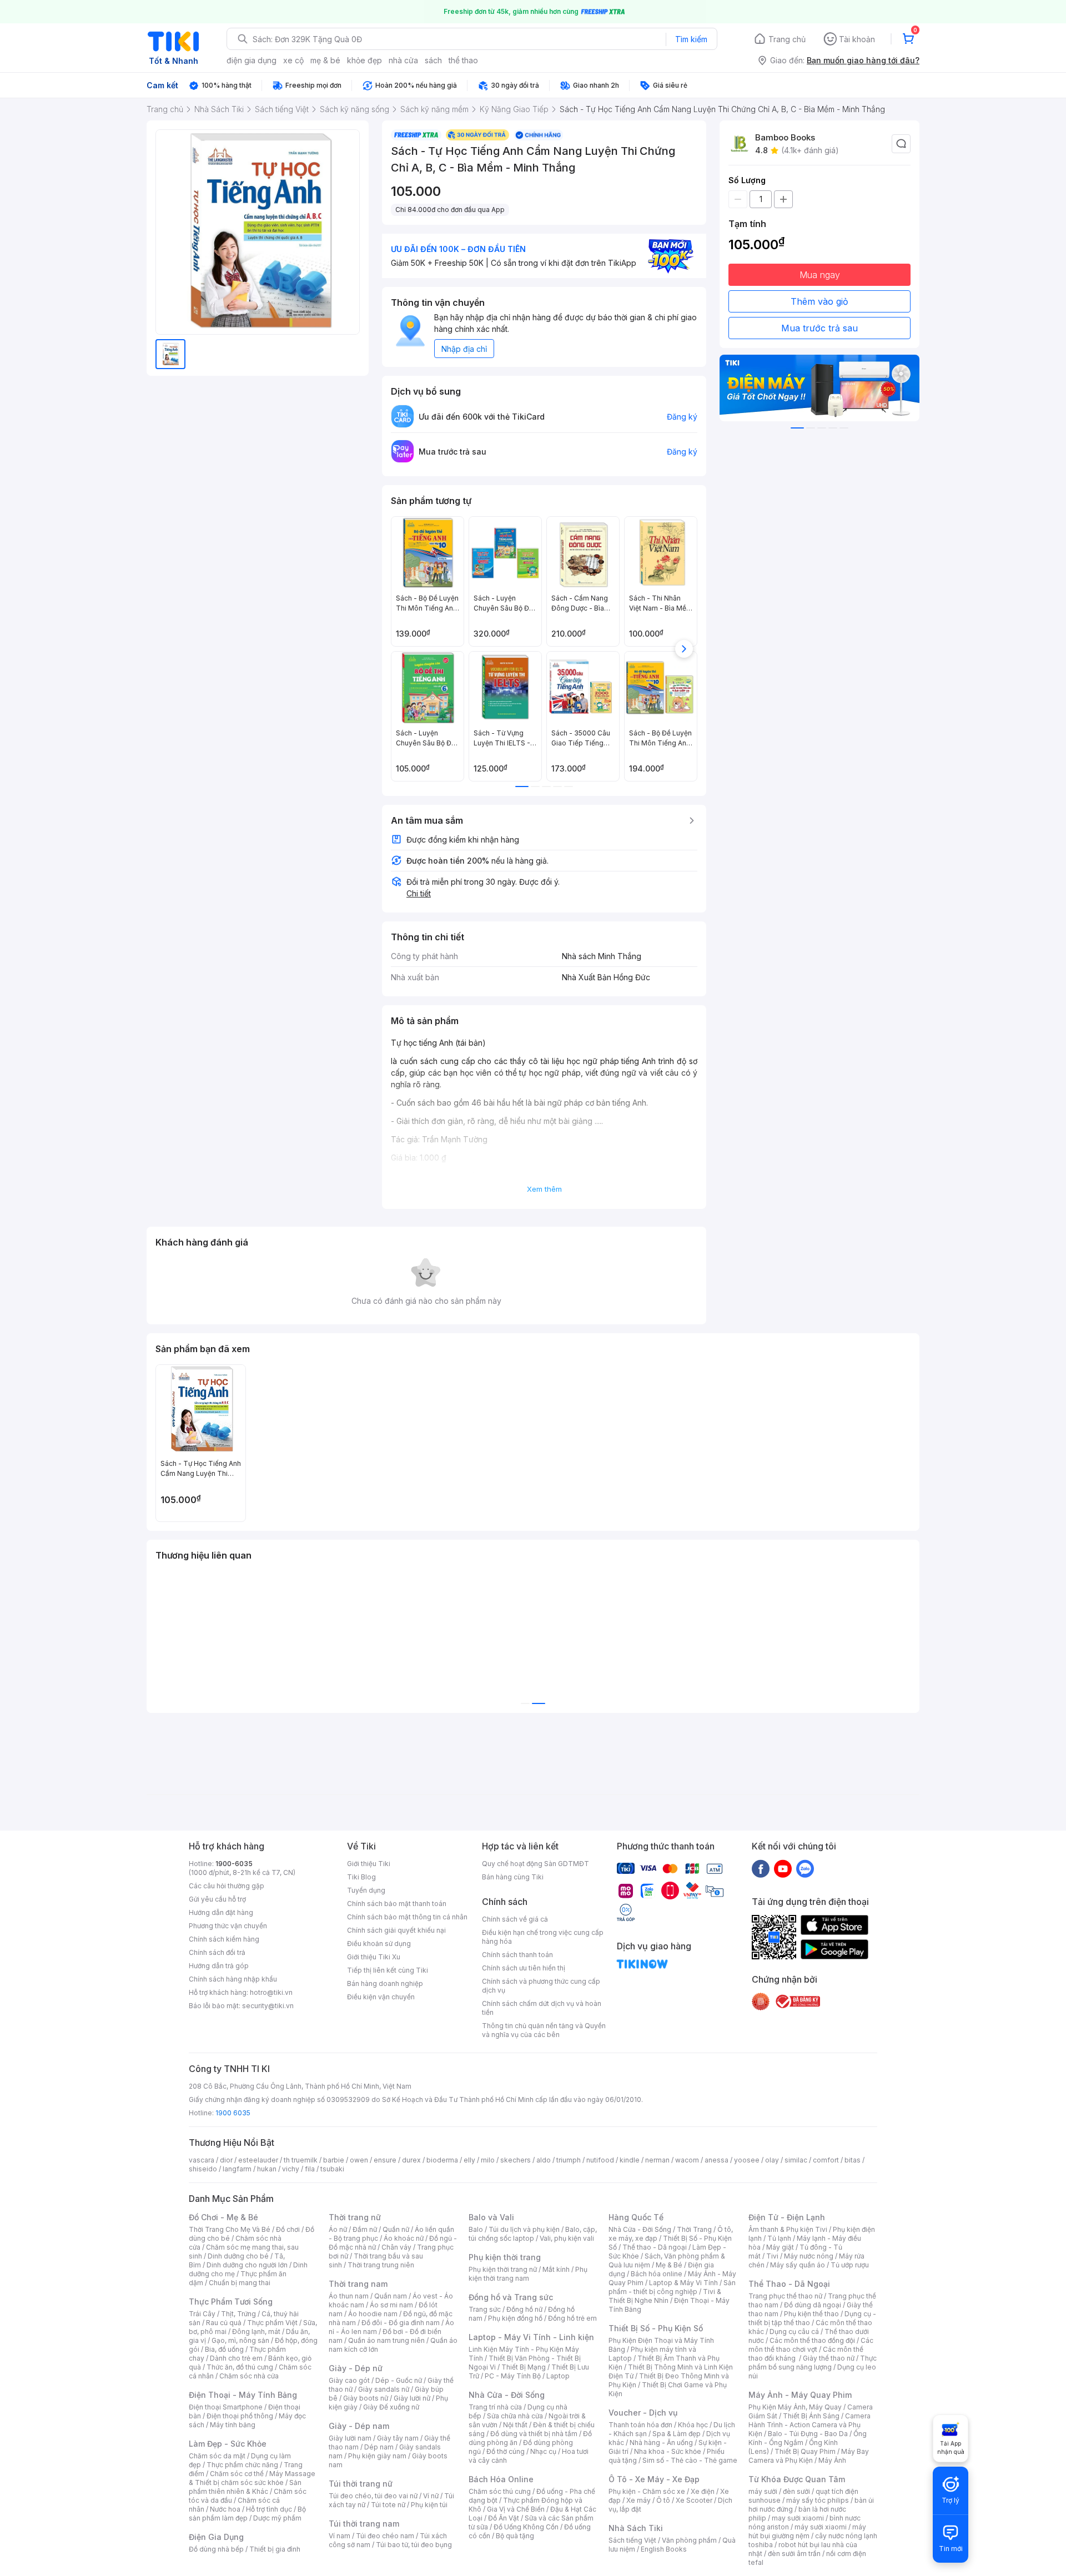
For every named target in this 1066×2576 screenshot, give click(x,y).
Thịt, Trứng (238, 2314)
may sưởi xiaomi (798, 2518)
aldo (544, 2160)
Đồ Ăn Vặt (504, 2518)
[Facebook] (761, 1868)
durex (411, 2160)
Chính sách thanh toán (517, 1955)
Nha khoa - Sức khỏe (668, 2451)
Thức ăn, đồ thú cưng (240, 2367)
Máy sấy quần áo (798, 2265)
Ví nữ (431, 2496)
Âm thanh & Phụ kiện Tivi (788, 2229)
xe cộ (293, 60)
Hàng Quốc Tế (636, 2217)
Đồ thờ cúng (506, 2451)
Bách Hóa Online (501, 2479)
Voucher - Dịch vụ (643, 2413)
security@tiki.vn (268, 2006)
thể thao (463, 60)
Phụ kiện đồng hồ (515, 2318)
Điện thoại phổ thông (240, 2416)
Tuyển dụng (366, 1890)
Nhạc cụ (543, 2451)
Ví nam (340, 2536)
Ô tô (663, 2500)
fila (310, 2169)
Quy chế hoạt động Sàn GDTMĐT (535, 1864)
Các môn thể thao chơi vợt (811, 2345)
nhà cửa (403, 60)
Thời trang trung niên (381, 2265)
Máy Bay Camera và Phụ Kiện (809, 2456)
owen (359, 2160)
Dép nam (379, 2447)
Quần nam (391, 2296)
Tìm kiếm (691, 39)
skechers (516, 2160)
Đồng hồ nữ (524, 2309)
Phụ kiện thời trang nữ (503, 2269)
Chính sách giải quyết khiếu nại (396, 1930)
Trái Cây (202, 2314)
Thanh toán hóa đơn (640, 2425)
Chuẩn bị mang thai (240, 2283)
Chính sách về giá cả (515, 1919)
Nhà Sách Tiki (636, 2528)
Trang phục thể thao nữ (785, 2296)
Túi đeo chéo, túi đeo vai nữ (373, 2496)
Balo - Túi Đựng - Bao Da (808, 2434)
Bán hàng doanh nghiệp (385, 1983)
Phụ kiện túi (429, 2505)
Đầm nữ (365, 2229)
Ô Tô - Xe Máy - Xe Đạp (654, 2479)
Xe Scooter (694, 2500)
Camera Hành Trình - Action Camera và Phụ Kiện (809, 2425)
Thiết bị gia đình (275, 2549)
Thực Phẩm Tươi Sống (231, 2302)
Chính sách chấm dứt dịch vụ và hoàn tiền (542, 2008)
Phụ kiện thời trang (505, 2257)
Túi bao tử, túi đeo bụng (414, 2545)
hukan (267, 2169)
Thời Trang (694, 2229)
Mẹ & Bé (669, 2265)
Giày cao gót (349, 2380)
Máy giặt (780, 2247)
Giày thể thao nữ (829, 2358)
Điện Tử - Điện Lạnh (787, 2217)
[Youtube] (783, 1868)
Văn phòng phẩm (689, 2540)
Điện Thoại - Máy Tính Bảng (243, 2395)
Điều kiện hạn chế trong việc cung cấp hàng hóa (543, 1937)
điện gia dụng (252, 60)
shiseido (203, 2169)
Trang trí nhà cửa (495, 2407)
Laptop (558, 2376)
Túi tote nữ (388, 2505)
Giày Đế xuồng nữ (391, 2407)
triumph (569, 2160)
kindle (630, 2160)
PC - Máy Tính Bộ (513, 2376)
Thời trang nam (358, 2284)
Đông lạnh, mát (256, 2331)
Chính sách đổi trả (217, 1952)
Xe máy (638, 2500)
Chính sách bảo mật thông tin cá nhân (407, 1917)
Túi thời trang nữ (361, 2484)
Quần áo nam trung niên (386, 2340)
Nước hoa (225, 2509)
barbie (334, 2160)
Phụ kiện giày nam (377, 2456)
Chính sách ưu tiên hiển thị (524, 1968)
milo (488, 2160)
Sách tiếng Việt (632, 2540)
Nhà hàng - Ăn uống (661, 2443)
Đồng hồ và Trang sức (511, 2297)
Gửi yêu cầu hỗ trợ (217, 1899)
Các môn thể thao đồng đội (812, 2340)
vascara (202, 2160)
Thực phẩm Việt (272, 2323)
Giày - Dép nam (359, 2426)
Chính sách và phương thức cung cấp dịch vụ (541, 1986)
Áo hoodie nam (373, 2314)
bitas (853, 2160)
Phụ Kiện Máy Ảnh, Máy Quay (795, 2407)
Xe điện (703, 2491)
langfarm (237, 2169)
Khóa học (693, 2425)
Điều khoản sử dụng (379, 1944)
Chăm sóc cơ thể (237, 2474)
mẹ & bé (325, 60)
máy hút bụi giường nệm (807, 2531)
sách (433, 60)
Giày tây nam (398, 2438)
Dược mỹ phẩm (277, 2518)
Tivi (772, 2256)
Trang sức (485, 2309)
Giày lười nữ (412, 2398)
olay (772, 2160)
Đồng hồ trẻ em (572, 2318)
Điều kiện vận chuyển (381, 1997)
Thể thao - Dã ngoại (655, 2247)
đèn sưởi (796, 2491)
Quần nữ (396, 2229)
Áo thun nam (349, 2296)
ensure (385, 2160)
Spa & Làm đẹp (677, 2434)
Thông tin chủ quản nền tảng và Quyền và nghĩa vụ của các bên (544, 2030)
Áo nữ (338, 2229)
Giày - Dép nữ (356, 2368)
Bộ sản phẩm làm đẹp (247, 2514)
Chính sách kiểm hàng (224, 1939)
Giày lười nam (350, 2438)
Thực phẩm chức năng (242, 2465)
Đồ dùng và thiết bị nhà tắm (534, 2434)
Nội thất (515, 2425)
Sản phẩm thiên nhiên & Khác (245, 2487)
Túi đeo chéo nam (385, 2536)
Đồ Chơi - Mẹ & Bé (223, 2217)
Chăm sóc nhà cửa (249, 2376)
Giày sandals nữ (384, 2389)
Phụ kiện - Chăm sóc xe (647, 2491)
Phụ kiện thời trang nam (528, 2274)
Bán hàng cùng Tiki (513, 1877)
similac (796, 2160)
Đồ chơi (288, 2229)
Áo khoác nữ (404, 2238)
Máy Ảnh (832, 2460)
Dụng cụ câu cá (794, 2331)
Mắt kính (556, 2269)
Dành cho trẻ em (236, 2358)
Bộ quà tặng (515, 2536)
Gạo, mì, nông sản (240, 2340)
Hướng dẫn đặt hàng (221, 1912)
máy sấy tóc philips (818, 2500)
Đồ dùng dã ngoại (813, 2305)
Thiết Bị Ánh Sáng (811, 2416)
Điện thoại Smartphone (226, 2407)
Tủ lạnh (779, 2238)
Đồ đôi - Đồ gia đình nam (401, 2323)
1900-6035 (234, 1864)
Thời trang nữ (355, 2217)
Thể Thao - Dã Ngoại (789, 2284)
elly (469, 2160)
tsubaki (332, 2169)
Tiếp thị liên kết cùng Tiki (388, 1970)
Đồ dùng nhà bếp (216, 2549)
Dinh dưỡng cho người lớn (247, 2265)
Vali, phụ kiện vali (567, 2238)
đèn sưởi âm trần (794, 2554)
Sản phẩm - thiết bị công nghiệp (672, 2287)
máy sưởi (763, 2491)
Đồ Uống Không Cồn (526, 2527)
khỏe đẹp (364, 60)
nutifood (600, 2160)
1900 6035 (233, 2113)
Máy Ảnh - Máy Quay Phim (800, 2395)
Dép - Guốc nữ (399, 2380)
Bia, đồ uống (224, 2349)
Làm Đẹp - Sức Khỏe (228, 2444)
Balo (476, 2229)
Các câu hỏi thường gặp (227, 1886)
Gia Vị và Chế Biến (516, 2509)
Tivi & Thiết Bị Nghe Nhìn (665, 2296)
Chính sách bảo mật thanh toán (397, 1904)
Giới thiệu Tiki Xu (374, 1957)
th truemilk (301, 2160)
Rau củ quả (224, 2323)
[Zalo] (805, 1868)
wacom (687, 2160)
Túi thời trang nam (364, 2524)
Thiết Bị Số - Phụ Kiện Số (656, 2328)
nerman (657, 2160)
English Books (664, 2549)
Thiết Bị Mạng (524, 2367)
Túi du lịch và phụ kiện (524, 2229)
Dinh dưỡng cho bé (238, 2256)
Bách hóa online (657, 2274)
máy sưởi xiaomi (821, 2527)
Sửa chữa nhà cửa (515, 2416)
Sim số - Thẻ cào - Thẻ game (690, 2460)
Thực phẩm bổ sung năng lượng (813, 2363)
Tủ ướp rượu (850, 2265)
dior (226, 2160)
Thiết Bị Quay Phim (805, 2451)
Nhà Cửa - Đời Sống (507, 2395)
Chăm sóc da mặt (217, 2456)
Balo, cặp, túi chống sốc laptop (533, 2234)
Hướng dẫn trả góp (219, 1966)
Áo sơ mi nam (391, 2305)
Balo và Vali (491, 2217)
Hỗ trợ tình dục (269, 2509)
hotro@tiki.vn (271, 1992)
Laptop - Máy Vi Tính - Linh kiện (531, 2337)
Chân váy (396, 2247)
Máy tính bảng (233, 2425)
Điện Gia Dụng (216, 2537)
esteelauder (258, 2160)
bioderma (442, 2160)
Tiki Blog (361, 1877)
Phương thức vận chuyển (228, 1926)
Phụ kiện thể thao (811, 2314)
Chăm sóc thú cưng (500, 2491)
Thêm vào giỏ (819, 301)
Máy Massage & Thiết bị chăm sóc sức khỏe (252, 2478)
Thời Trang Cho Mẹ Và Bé (230, 2229)
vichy (291, 2169)
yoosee (747, 2160)
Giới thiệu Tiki (369, 1864)
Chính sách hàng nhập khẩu (233, 1979)
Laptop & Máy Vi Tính (683, 2283)
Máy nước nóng (809, 2256)
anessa (716, 2160)
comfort (826, 2160)
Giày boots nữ (366, 2398)
